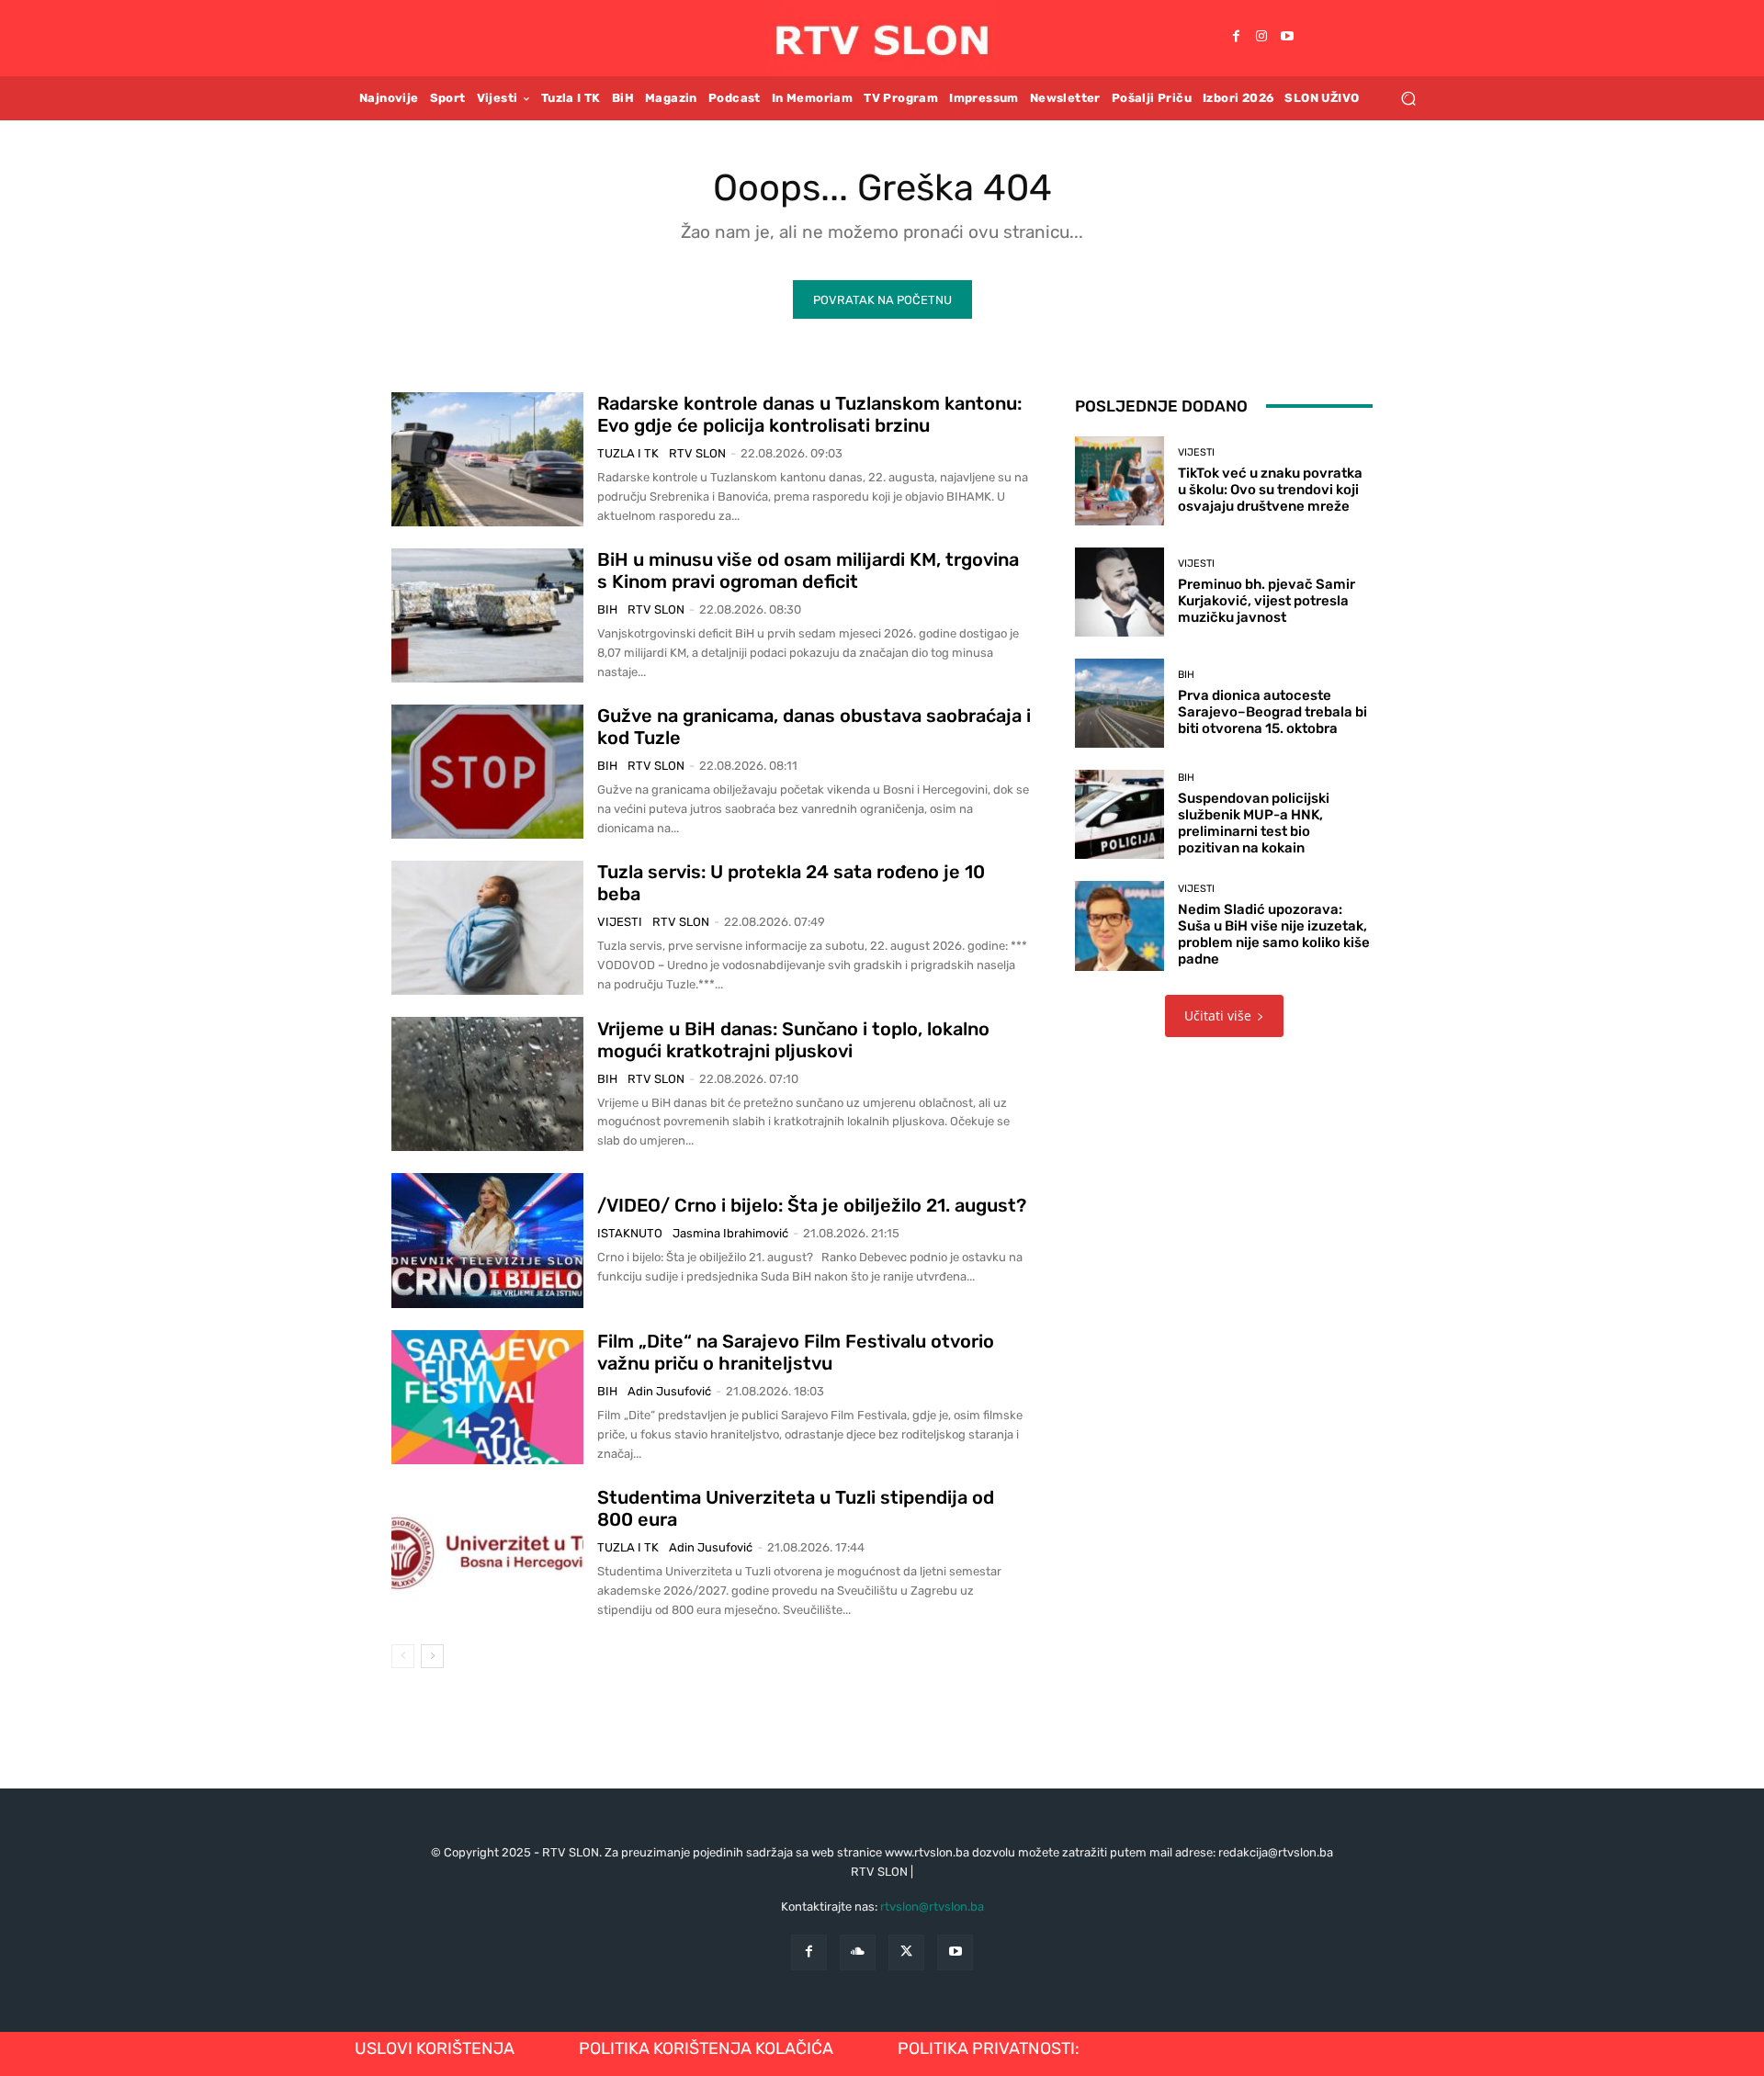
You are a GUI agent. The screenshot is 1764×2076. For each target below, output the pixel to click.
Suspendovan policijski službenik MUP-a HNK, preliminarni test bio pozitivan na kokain (1254, 823)
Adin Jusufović (669, 1391)
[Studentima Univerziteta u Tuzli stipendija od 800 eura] (487, 1553)
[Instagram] (1261, 38)
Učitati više (1218, 1015)
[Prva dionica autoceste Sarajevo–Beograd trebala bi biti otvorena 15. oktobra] (1119, 703)
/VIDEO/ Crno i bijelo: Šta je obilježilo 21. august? (812, 1205)
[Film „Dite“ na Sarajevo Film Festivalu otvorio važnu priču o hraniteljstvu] (487, 1397)
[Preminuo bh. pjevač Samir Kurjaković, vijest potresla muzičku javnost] (1119, 592)
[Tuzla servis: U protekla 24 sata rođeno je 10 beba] (487, 928)
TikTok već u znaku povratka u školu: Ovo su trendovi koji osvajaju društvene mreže (1270, 490)
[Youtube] (1287, 38)
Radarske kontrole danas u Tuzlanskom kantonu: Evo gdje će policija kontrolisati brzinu (809, 414)
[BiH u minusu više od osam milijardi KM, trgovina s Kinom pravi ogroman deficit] (487, 615)
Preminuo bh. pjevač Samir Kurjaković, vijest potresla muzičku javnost (1266, 601)
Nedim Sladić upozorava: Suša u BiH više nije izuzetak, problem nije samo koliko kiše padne (1274, 934)
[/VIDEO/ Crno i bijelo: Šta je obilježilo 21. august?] (487, 1240)
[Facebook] (1236, 38)
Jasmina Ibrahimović (730, 1233)
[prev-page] (403, 1656)
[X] (906, 1952)
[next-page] (432, 1656)
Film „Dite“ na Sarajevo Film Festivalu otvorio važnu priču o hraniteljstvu (796, 1352)
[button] (1408, 98)
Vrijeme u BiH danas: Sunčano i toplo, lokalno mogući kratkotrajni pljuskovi (793, 1040)
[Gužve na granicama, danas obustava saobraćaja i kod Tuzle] (487, 772)
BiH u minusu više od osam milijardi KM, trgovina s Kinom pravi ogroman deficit (808, 570)
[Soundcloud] (858, 1952)
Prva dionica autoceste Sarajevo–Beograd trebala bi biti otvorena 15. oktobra (1272, 712)
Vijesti (620, 922)
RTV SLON (697, 453)
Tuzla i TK (628, 453)
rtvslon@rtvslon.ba (932, 1907)
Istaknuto (630, 1233)
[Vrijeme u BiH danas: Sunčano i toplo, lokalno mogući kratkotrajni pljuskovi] (487, 1084)
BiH (607, 609)
